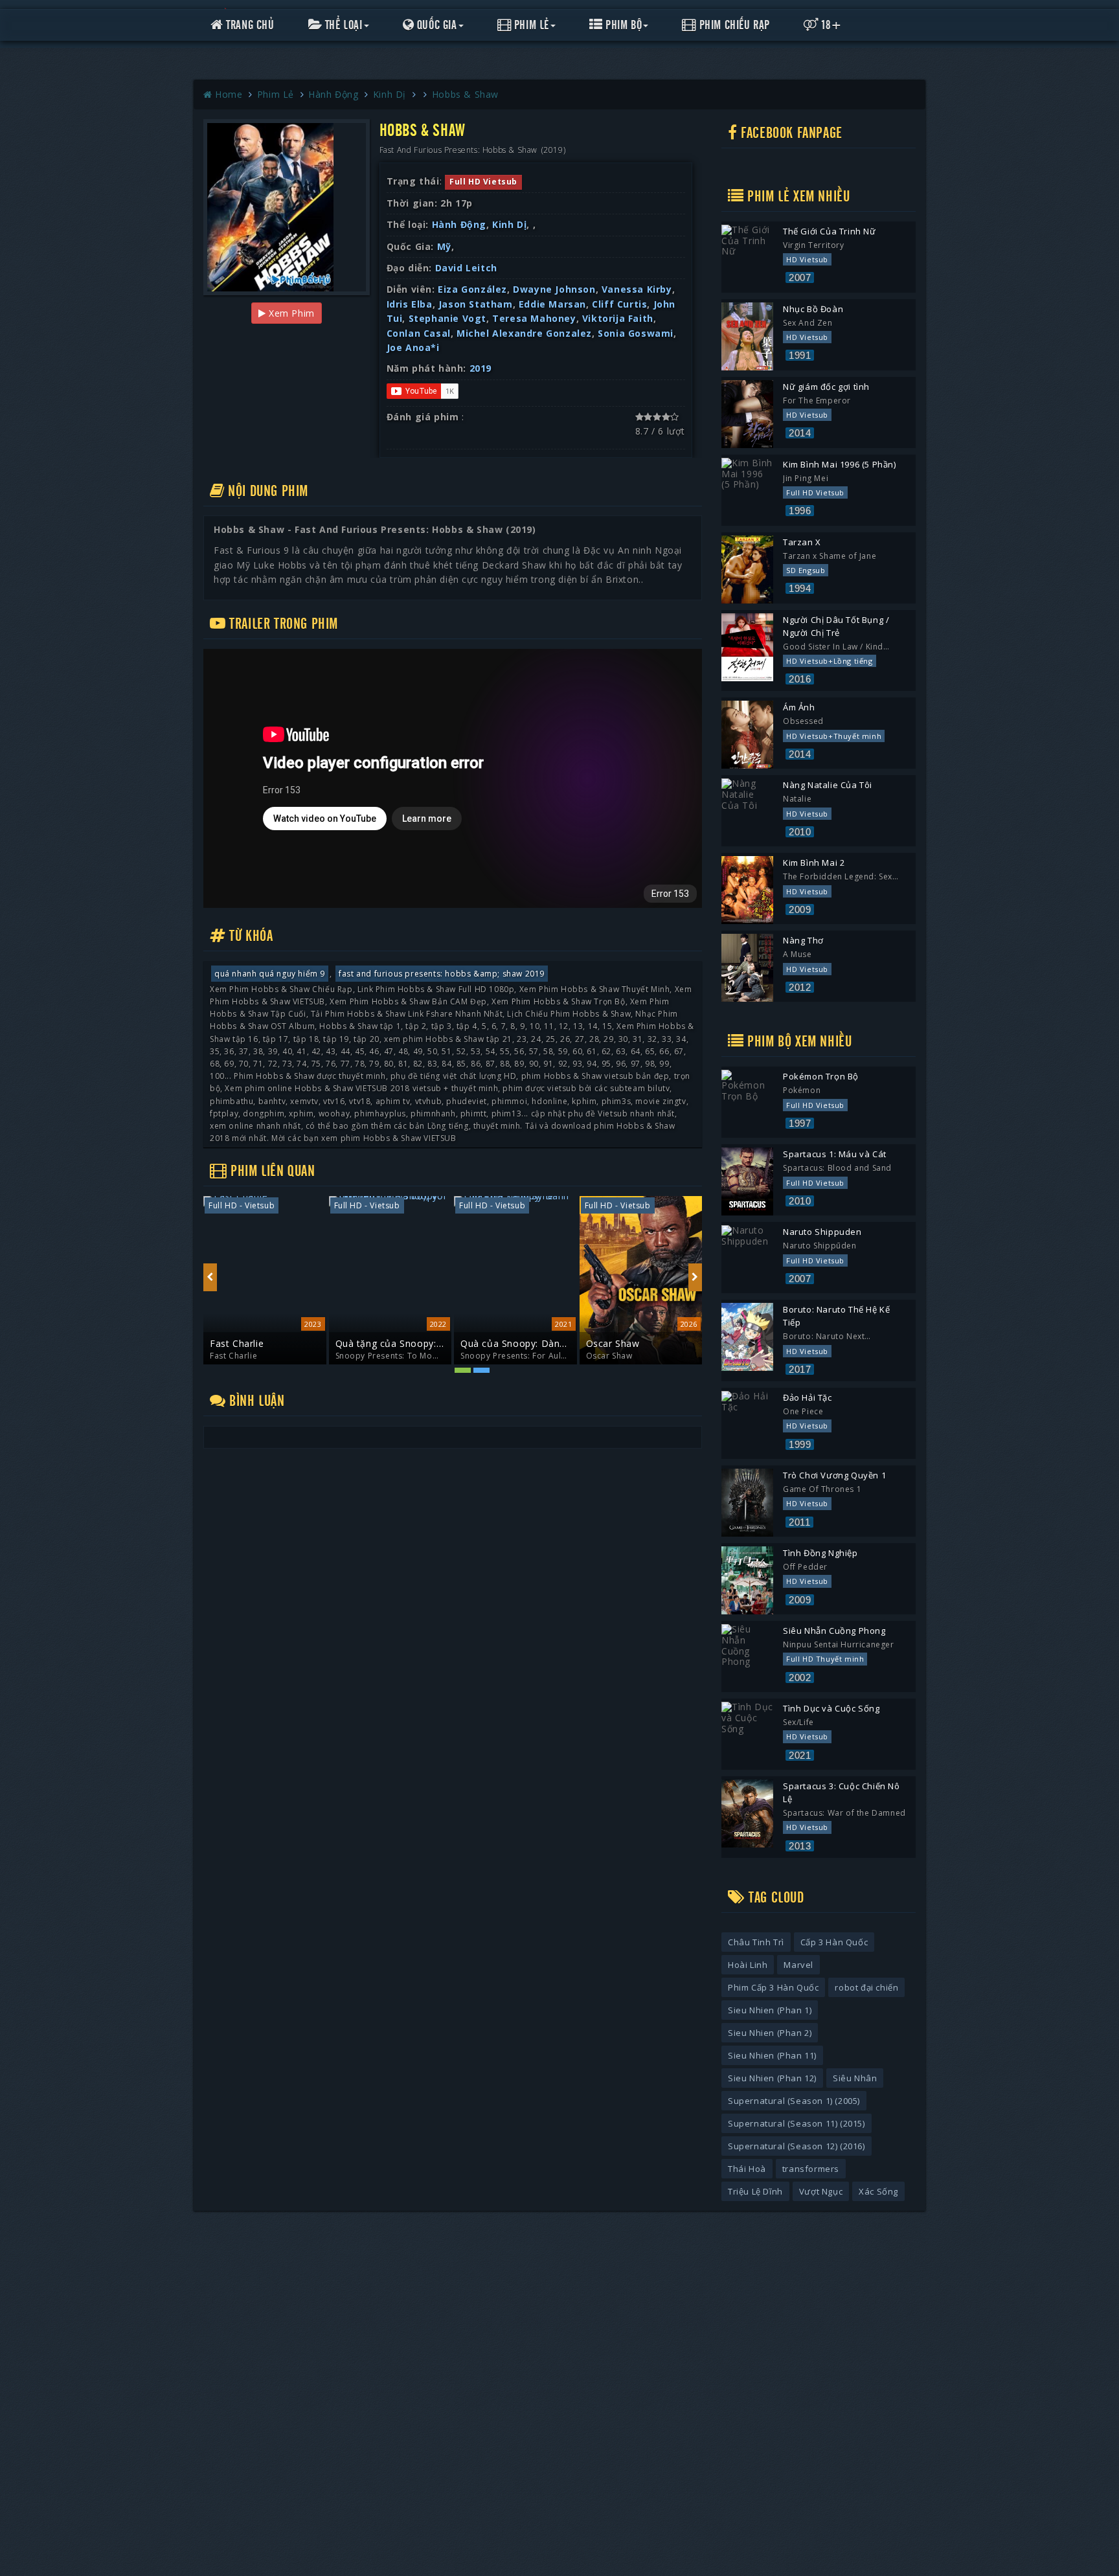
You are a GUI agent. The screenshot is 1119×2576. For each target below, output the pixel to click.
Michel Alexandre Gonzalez (524, 333)
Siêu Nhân (855, 2078)
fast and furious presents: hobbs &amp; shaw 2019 (442, 974)
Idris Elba (410, 304)
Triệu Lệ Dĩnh (755, 2191)
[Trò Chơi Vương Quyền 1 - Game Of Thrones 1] (747, 1503)
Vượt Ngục (821, 2191)
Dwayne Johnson (554, 289)
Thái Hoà (747, 2169)
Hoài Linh (748, 1965)
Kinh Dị (391, 94)
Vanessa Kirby (637, 289)
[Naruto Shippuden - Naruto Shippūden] (747, 1259)
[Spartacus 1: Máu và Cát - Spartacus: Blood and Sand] (747, 1181)
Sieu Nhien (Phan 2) (770, 2033)
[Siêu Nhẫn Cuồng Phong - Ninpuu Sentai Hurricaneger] (747, 1658)
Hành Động (335, 94)
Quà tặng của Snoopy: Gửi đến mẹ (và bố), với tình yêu (264, 1344)
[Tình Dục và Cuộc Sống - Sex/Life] (747, 1736)
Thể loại (342, 25)
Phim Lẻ (530, 25)
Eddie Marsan (552, 304)
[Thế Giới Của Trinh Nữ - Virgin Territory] (747, 259)
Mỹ (444, 246)
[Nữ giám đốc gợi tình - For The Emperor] (747, 414)
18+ (831, 25)
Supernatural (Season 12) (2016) (797, 2146)
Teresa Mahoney (534, 318)
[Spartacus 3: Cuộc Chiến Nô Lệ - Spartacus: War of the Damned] (747, 1813)
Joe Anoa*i (413, 347)
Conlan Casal (419, 333)
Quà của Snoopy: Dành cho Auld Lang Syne (388, 1344)
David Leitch (466, 268)
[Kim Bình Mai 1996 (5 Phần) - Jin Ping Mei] (747, 492)
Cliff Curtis (619, 304)
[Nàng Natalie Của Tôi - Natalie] (747, 812)
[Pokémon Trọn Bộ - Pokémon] (747, 1104)
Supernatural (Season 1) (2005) (794, 2101)
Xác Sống (878, 2191)
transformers (811, 2169)
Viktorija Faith (618, 318)
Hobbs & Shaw (465, 94)
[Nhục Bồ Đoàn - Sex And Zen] (747, 336)
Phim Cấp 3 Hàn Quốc (773, 1987)
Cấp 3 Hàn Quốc (834, 1942)
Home (229, 94)
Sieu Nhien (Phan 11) (772, 2055)
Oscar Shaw (488, 1343)
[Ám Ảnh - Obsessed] (747, 735)
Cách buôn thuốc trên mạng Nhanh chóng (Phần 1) (635, 1344)
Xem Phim (290, 313)
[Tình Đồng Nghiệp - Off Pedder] (747, 1580)
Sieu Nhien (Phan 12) (772, 2078)
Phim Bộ (623, 25)
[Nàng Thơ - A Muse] (747, 968)
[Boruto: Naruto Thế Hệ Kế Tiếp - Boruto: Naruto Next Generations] (747, 1337)
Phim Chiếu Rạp (733, 25)
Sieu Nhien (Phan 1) (770, 2010)
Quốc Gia (435, 25)
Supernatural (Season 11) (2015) (797, 2123)
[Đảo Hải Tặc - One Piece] (747, 1425)
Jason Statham (476, 304)
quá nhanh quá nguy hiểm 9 (270, 974)
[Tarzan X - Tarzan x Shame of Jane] (747, 570)
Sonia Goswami (636, 333)
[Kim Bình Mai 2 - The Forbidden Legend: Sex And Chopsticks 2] (747, 890)
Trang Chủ (249, 25)
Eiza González (472, 289)
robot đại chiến (866, 1987)
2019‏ (480, 368)
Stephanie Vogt (447, 318)
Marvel (798, 1965)
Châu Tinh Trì (756, 1942)
